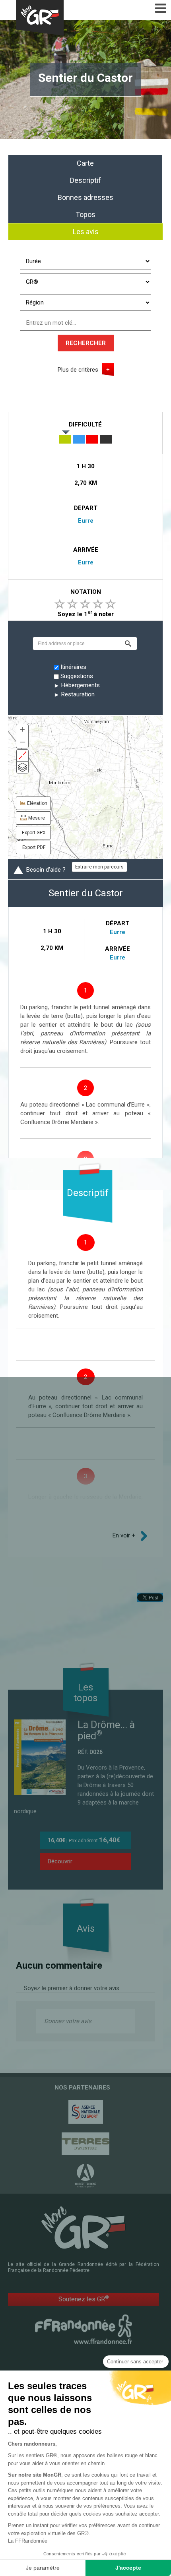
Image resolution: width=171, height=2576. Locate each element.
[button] (128, 644)
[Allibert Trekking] (85, 2176)
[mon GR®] (84, 2227)
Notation (86, 592)
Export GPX (34, 833)
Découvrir (60, 1861)
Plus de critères (78, 370)
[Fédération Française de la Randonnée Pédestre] (84, 2329)
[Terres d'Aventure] (85, 2144)
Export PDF (34, 847)
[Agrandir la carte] (22, 755)
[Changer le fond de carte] (22, 767)
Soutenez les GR (84, 2299)
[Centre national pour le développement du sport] (85, 2112)
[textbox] (76, 644)
